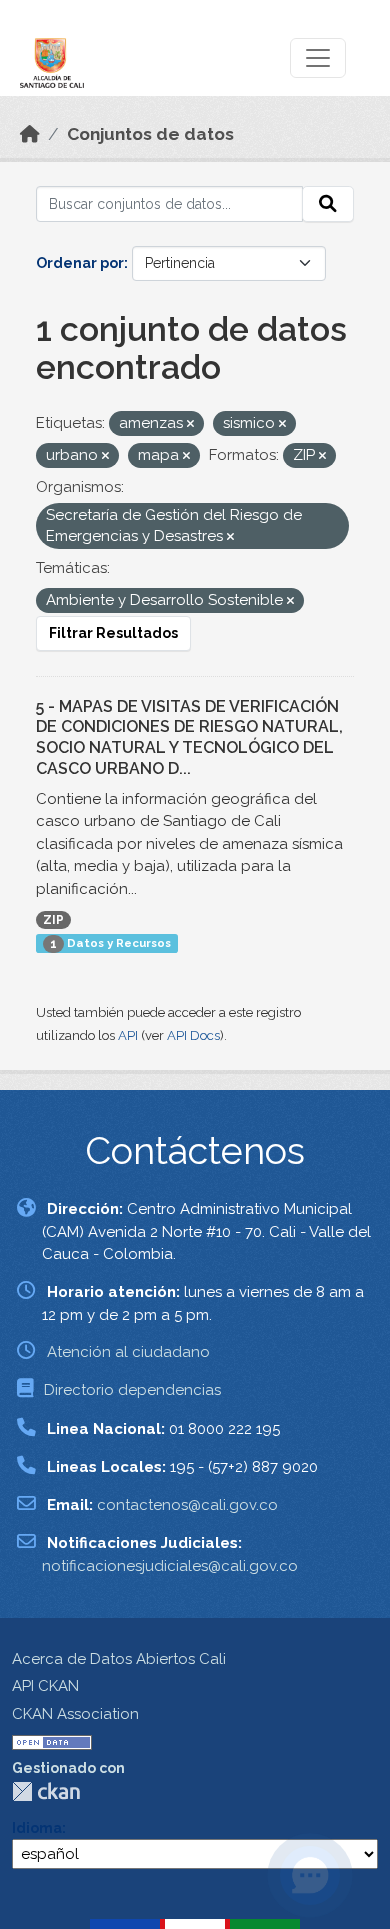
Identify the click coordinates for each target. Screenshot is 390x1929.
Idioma (37, 1828)
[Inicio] (30, 134)
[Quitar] (190, 424)
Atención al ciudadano (128, 1352)
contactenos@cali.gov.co (187, 1505)
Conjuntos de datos (150, 134)
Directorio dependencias (132, 1390)
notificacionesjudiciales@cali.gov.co (170, 1566)
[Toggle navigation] (318, 58)
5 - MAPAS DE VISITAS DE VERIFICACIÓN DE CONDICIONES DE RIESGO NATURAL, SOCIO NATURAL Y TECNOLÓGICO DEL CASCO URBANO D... (189, 737)
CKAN (46, 1791)
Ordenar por (80, 263)
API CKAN (45, 1686)
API (128, 1035)
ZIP (53, 920)
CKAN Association (75, 1714)
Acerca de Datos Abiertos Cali (119, 1659)
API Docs (193, 1035)
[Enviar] (328, 204)
